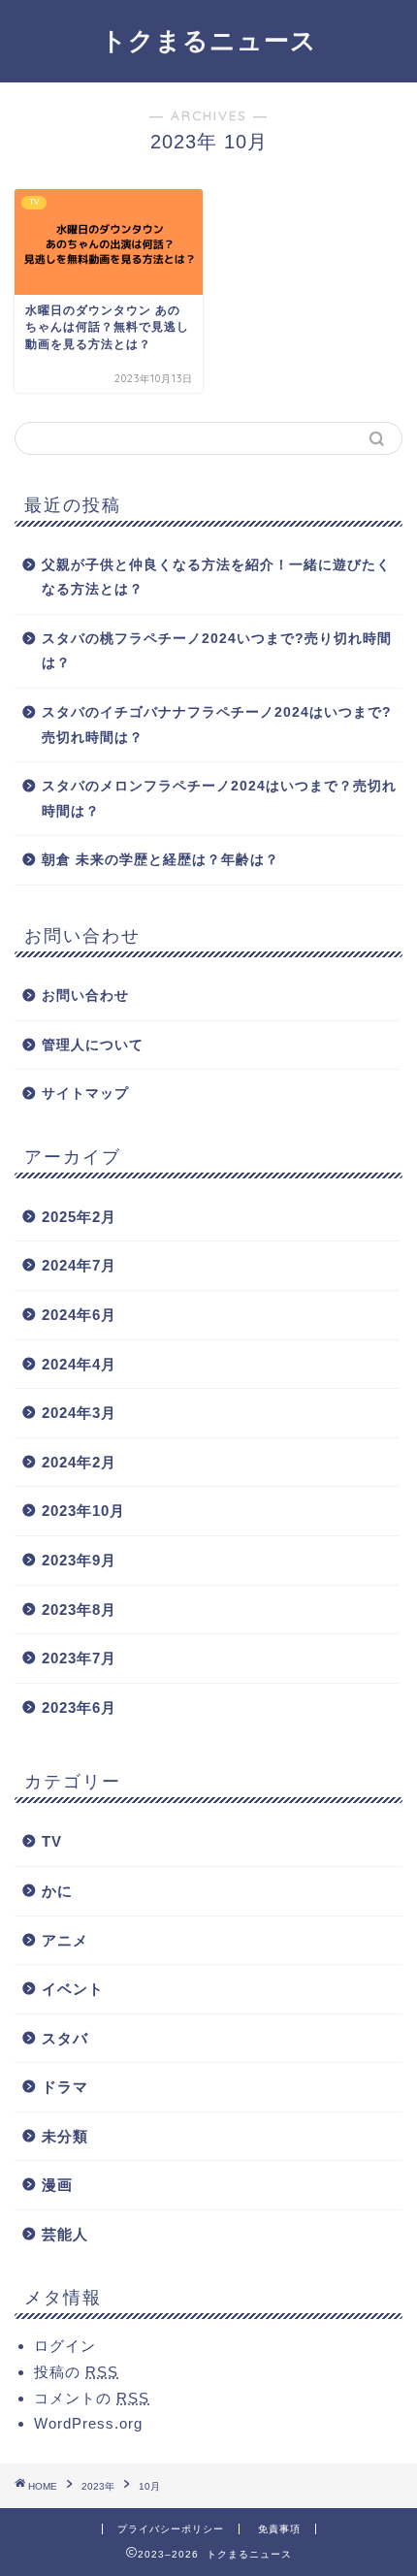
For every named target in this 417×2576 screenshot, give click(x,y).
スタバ (65, 2038)
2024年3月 (79, 1413)
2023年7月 (79, 1658)
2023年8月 (79, 1610)
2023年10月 (83, 1511)
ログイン (65, 2346)
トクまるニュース (209, 40)
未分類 (65, 2136)
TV (52, 1841)
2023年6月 (79, 1707)
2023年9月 (79, 1560)
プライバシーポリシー (171, 2529)
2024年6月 (79, 1315)
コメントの (92, 2398)
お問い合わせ (85, 996)
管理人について (93, 1045)
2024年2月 (79, 1462)
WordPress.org (88, 2423)
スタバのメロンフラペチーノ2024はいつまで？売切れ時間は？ (219, 799)
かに (57, 1891)
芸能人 (65, 2234)
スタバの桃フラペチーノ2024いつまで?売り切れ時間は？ (217, 651)
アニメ (65, 1940)
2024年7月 (79, 1265)
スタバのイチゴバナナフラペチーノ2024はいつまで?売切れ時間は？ (217, 725)
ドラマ (65, 2087)
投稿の (76, 2372)
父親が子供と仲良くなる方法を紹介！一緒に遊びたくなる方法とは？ (216, 578)
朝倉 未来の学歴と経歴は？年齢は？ (160, 860)
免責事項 (279, 2529)
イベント (73, 1989)
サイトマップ (85, 1094)
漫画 (57, 2185)
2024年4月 (79, 1364)
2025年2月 (79, 1217)
